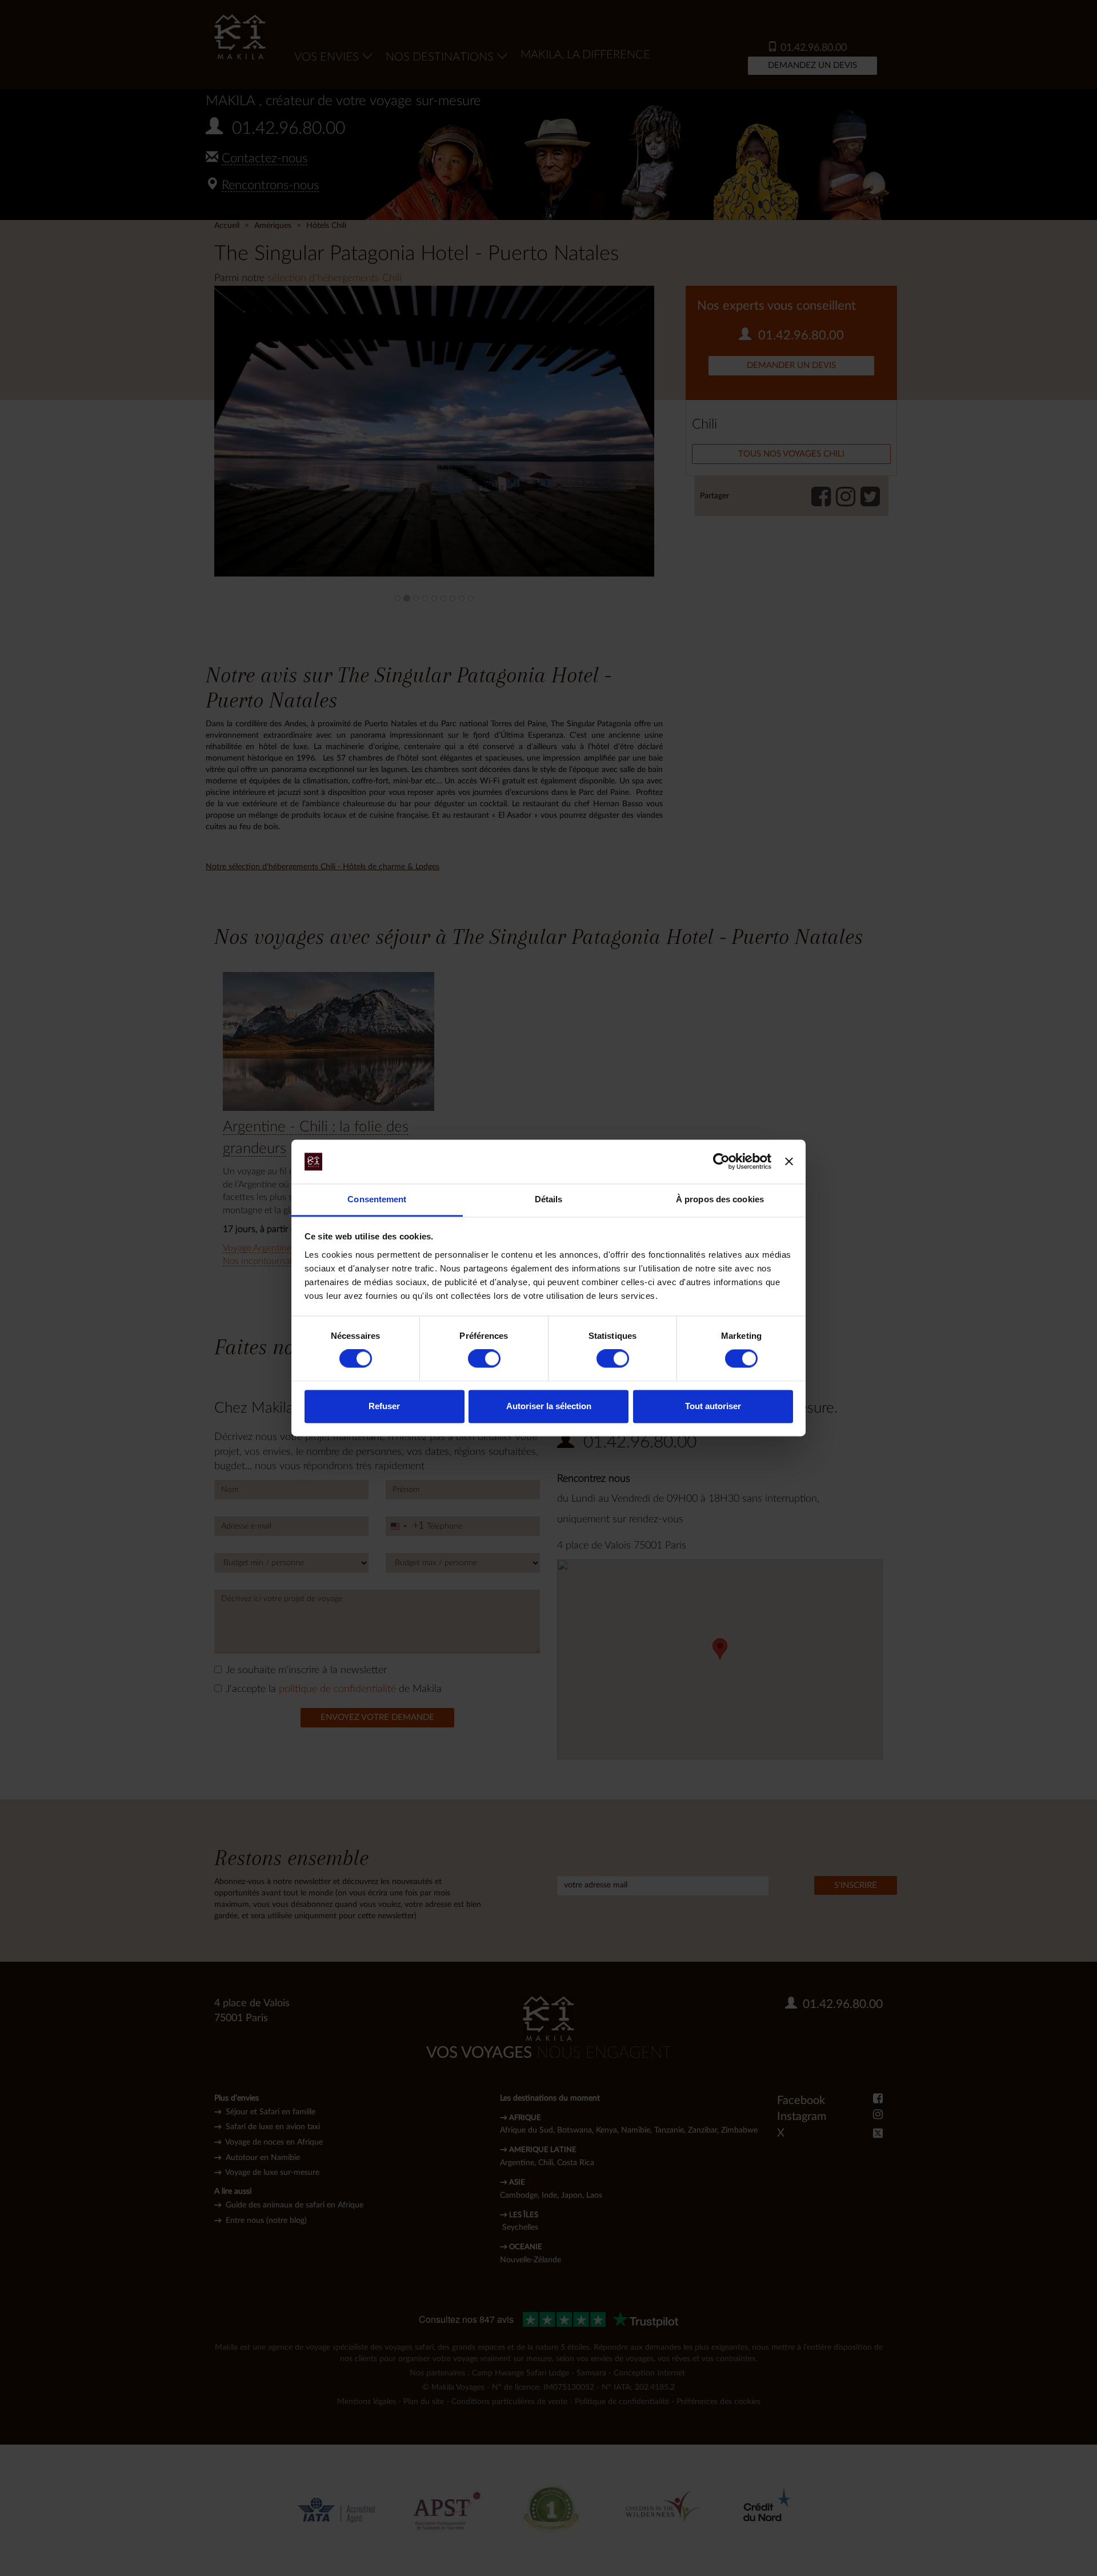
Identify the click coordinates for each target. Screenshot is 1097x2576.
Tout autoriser (713, 1406)
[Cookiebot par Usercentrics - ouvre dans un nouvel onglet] (721, 1162)
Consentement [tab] (377, 1199)
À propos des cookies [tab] (720, 1199)
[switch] (484, 1359)
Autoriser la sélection (549, 1406)
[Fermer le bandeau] (789, 1162)
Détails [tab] (549, 1199)
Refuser (384, 1406)
